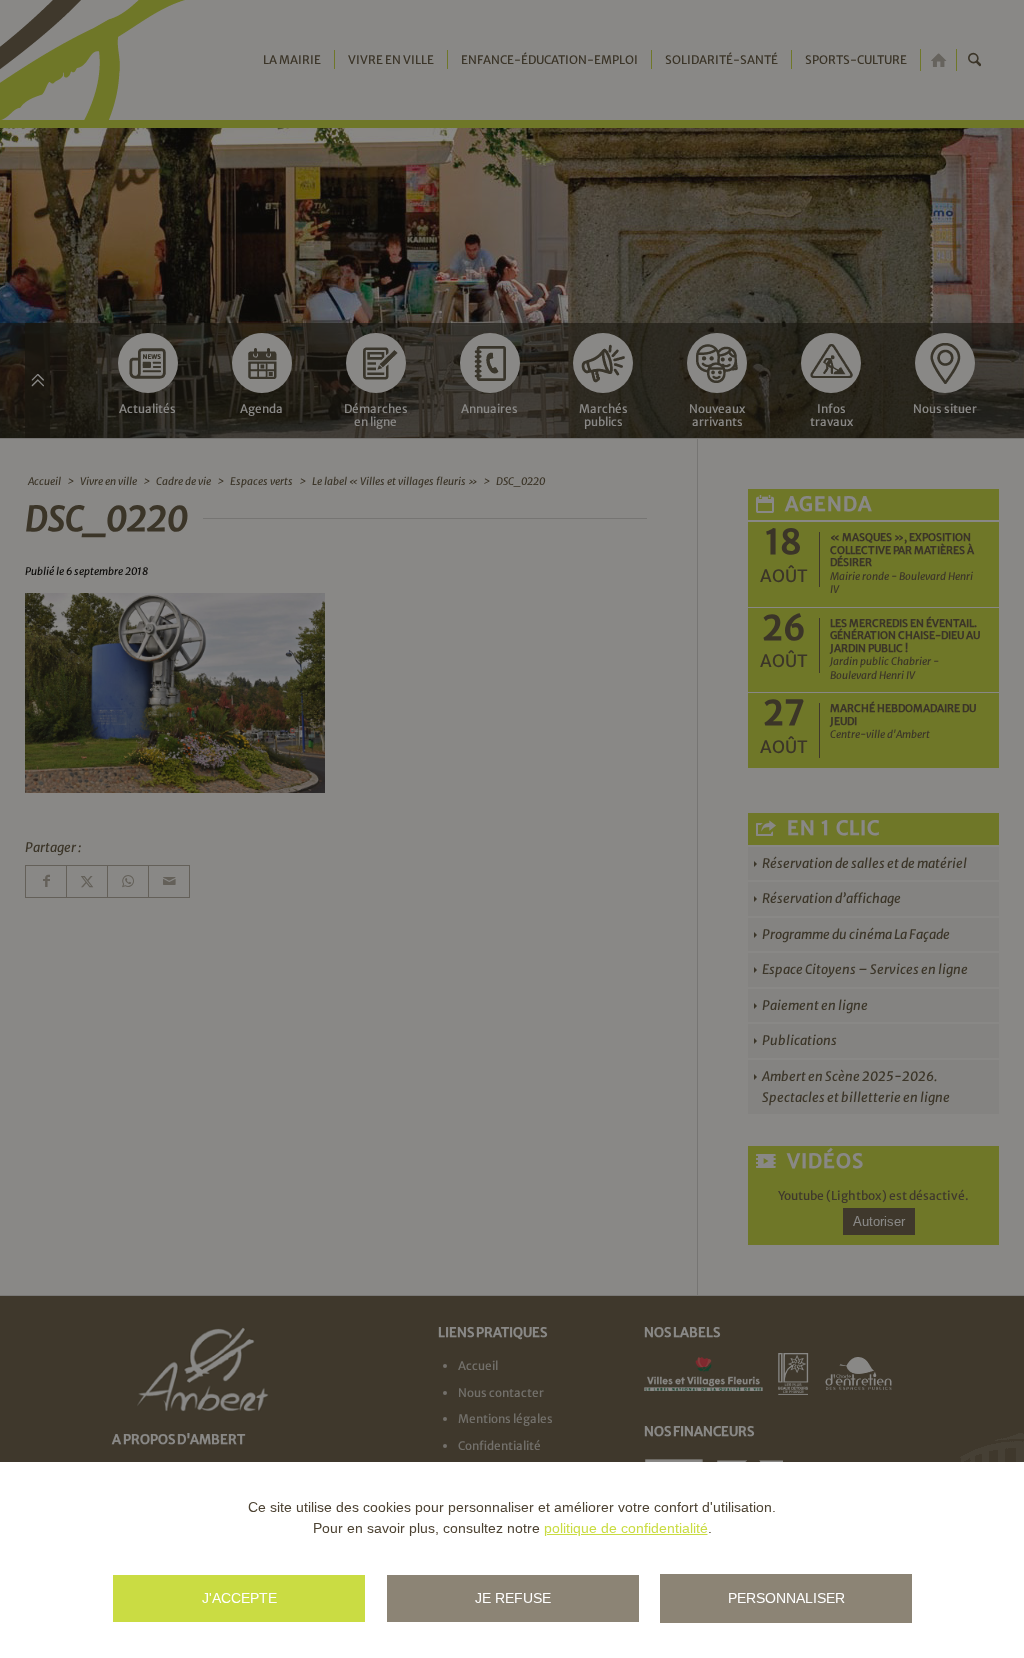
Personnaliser (786, 1598)
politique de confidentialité (626, 1528)
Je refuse (513, 1598)
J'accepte (239, 1598)
